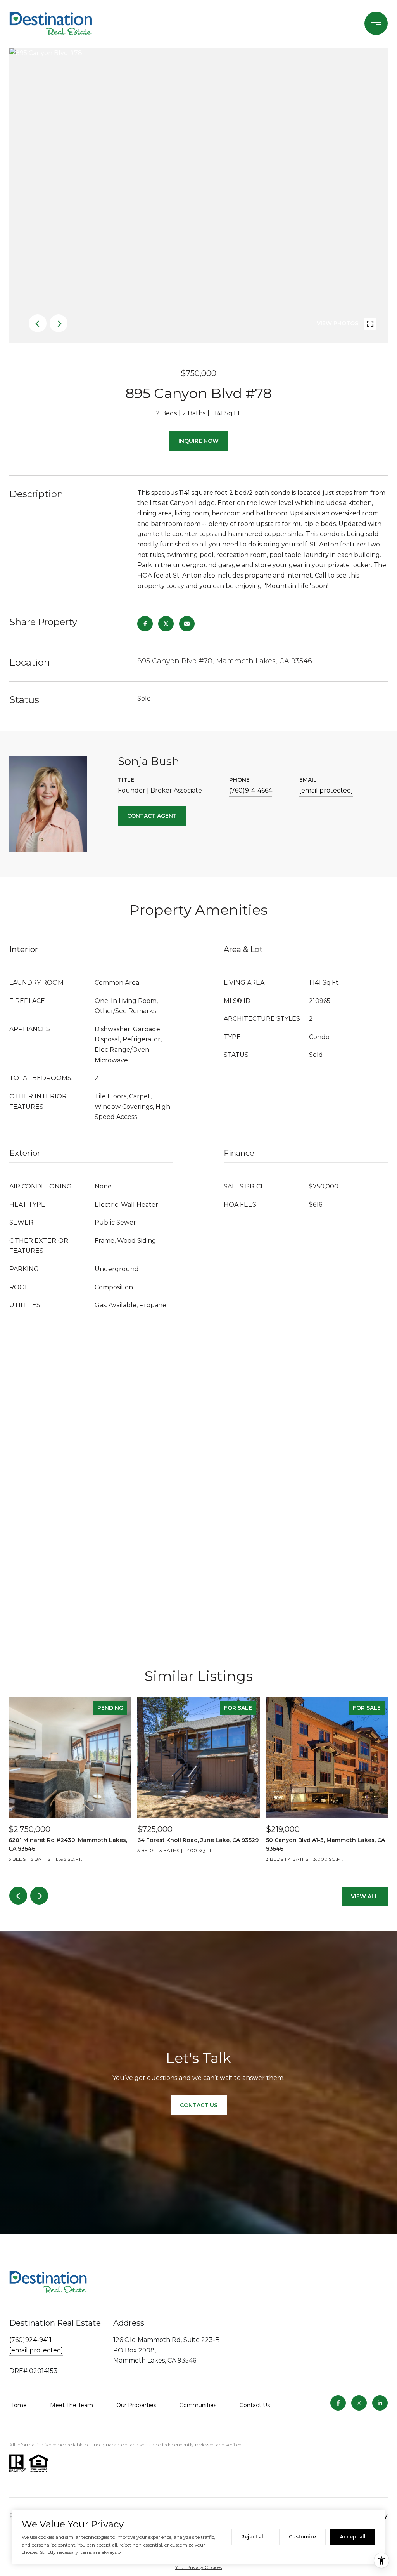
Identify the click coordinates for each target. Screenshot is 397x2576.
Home (18, 2405)
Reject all (253, 2537)
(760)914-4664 (251, 790)
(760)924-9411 (30, 2340)
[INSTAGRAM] (359, 2403)
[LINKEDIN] (380, 2403)
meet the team (72, 2405)
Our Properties (136, 2405)
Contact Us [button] (199, 2105)
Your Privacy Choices (198, 2567)
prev (38, 323)
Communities (198, 2405)
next (59, 323)
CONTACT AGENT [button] (152, 816)
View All (365, 1896)
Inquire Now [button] (198, 441)
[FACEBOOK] (338, 2403)
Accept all (353, 2537)
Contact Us (255, 2405)
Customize (302, 2537)
